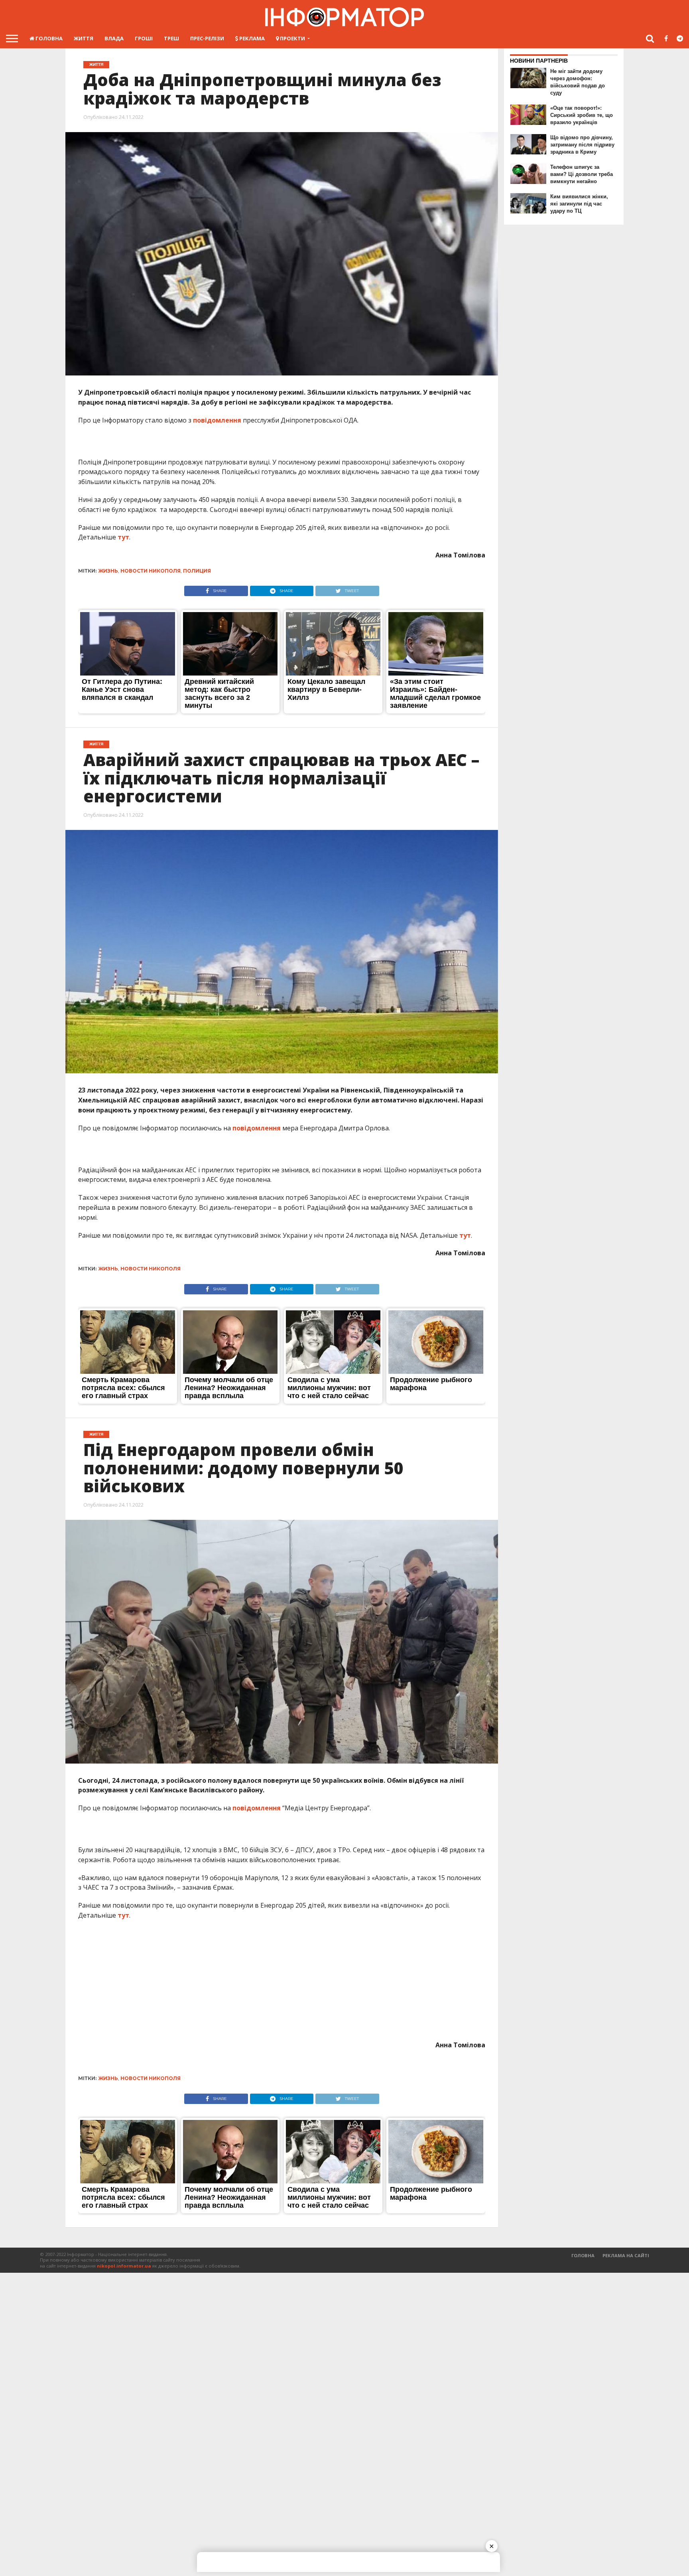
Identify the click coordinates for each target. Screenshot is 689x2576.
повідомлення (217, 420)
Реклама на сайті (626, 2255)
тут (123, 537)
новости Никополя (151, 571)
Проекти (292, 38)
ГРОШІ (144, 38)
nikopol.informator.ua (124, 2266)
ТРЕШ (171, 38)
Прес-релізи (207, 38)
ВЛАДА (114, 38)
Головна (48, 38)
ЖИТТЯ (84, 38)
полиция (197, 571)
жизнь (108, 571)
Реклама (251, 38)
